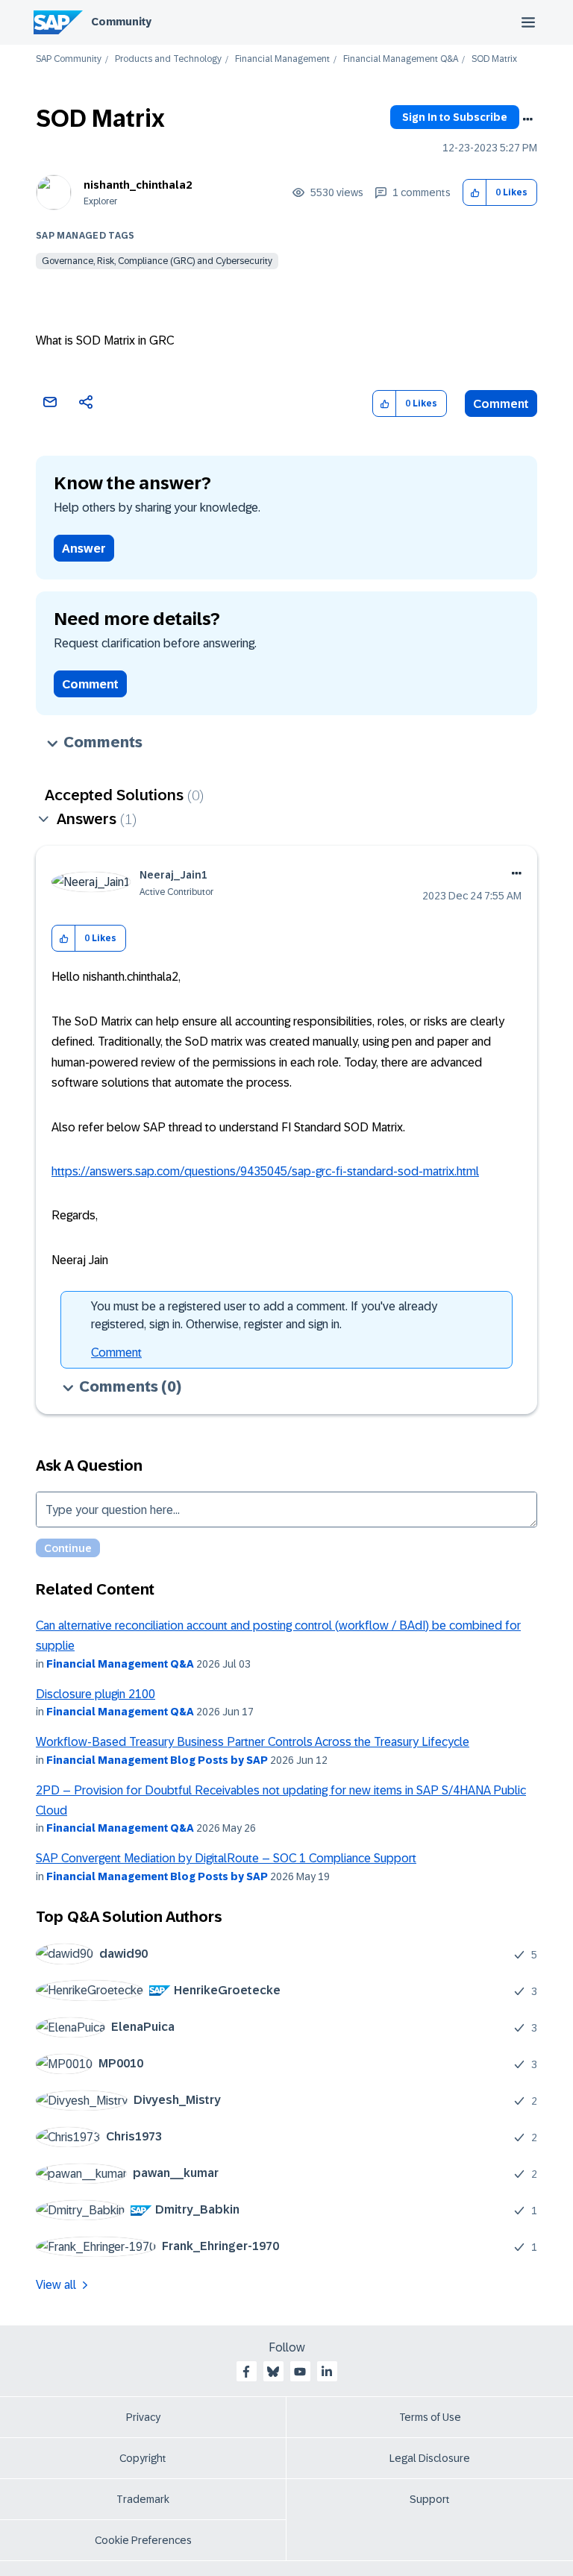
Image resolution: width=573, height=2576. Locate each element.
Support (430, 2499)
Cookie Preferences (143, 2540)
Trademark (143, 2499)
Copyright (143, 2458)
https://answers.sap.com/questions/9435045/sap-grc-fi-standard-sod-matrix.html (265, 1171)
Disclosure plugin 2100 (95, 1694)
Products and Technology (168, 59)
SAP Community (69, 59)
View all (56, 2285)
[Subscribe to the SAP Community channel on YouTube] (300, 2372)
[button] (475, 193)
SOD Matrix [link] (494, 59)
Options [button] (527, 119)
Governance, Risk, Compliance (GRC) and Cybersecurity (157, 261)
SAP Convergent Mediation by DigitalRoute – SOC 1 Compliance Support (226, 1858)
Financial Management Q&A (401, 59)
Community (121, 22)
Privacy (143, 2417)
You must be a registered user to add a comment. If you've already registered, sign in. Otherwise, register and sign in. (264, 1315)
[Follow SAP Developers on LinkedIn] (327, 2372)
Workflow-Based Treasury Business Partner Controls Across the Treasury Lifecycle (253, 1742)
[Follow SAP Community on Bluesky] (273, 2372)
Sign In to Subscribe (455, 117)
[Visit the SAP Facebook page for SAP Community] (246, 2372)
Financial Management (282, 59)
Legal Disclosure (430, 2458)
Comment (501, 404)
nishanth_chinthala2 (138, 185)
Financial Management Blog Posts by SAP (157, 1760)
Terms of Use (430, 2417)
